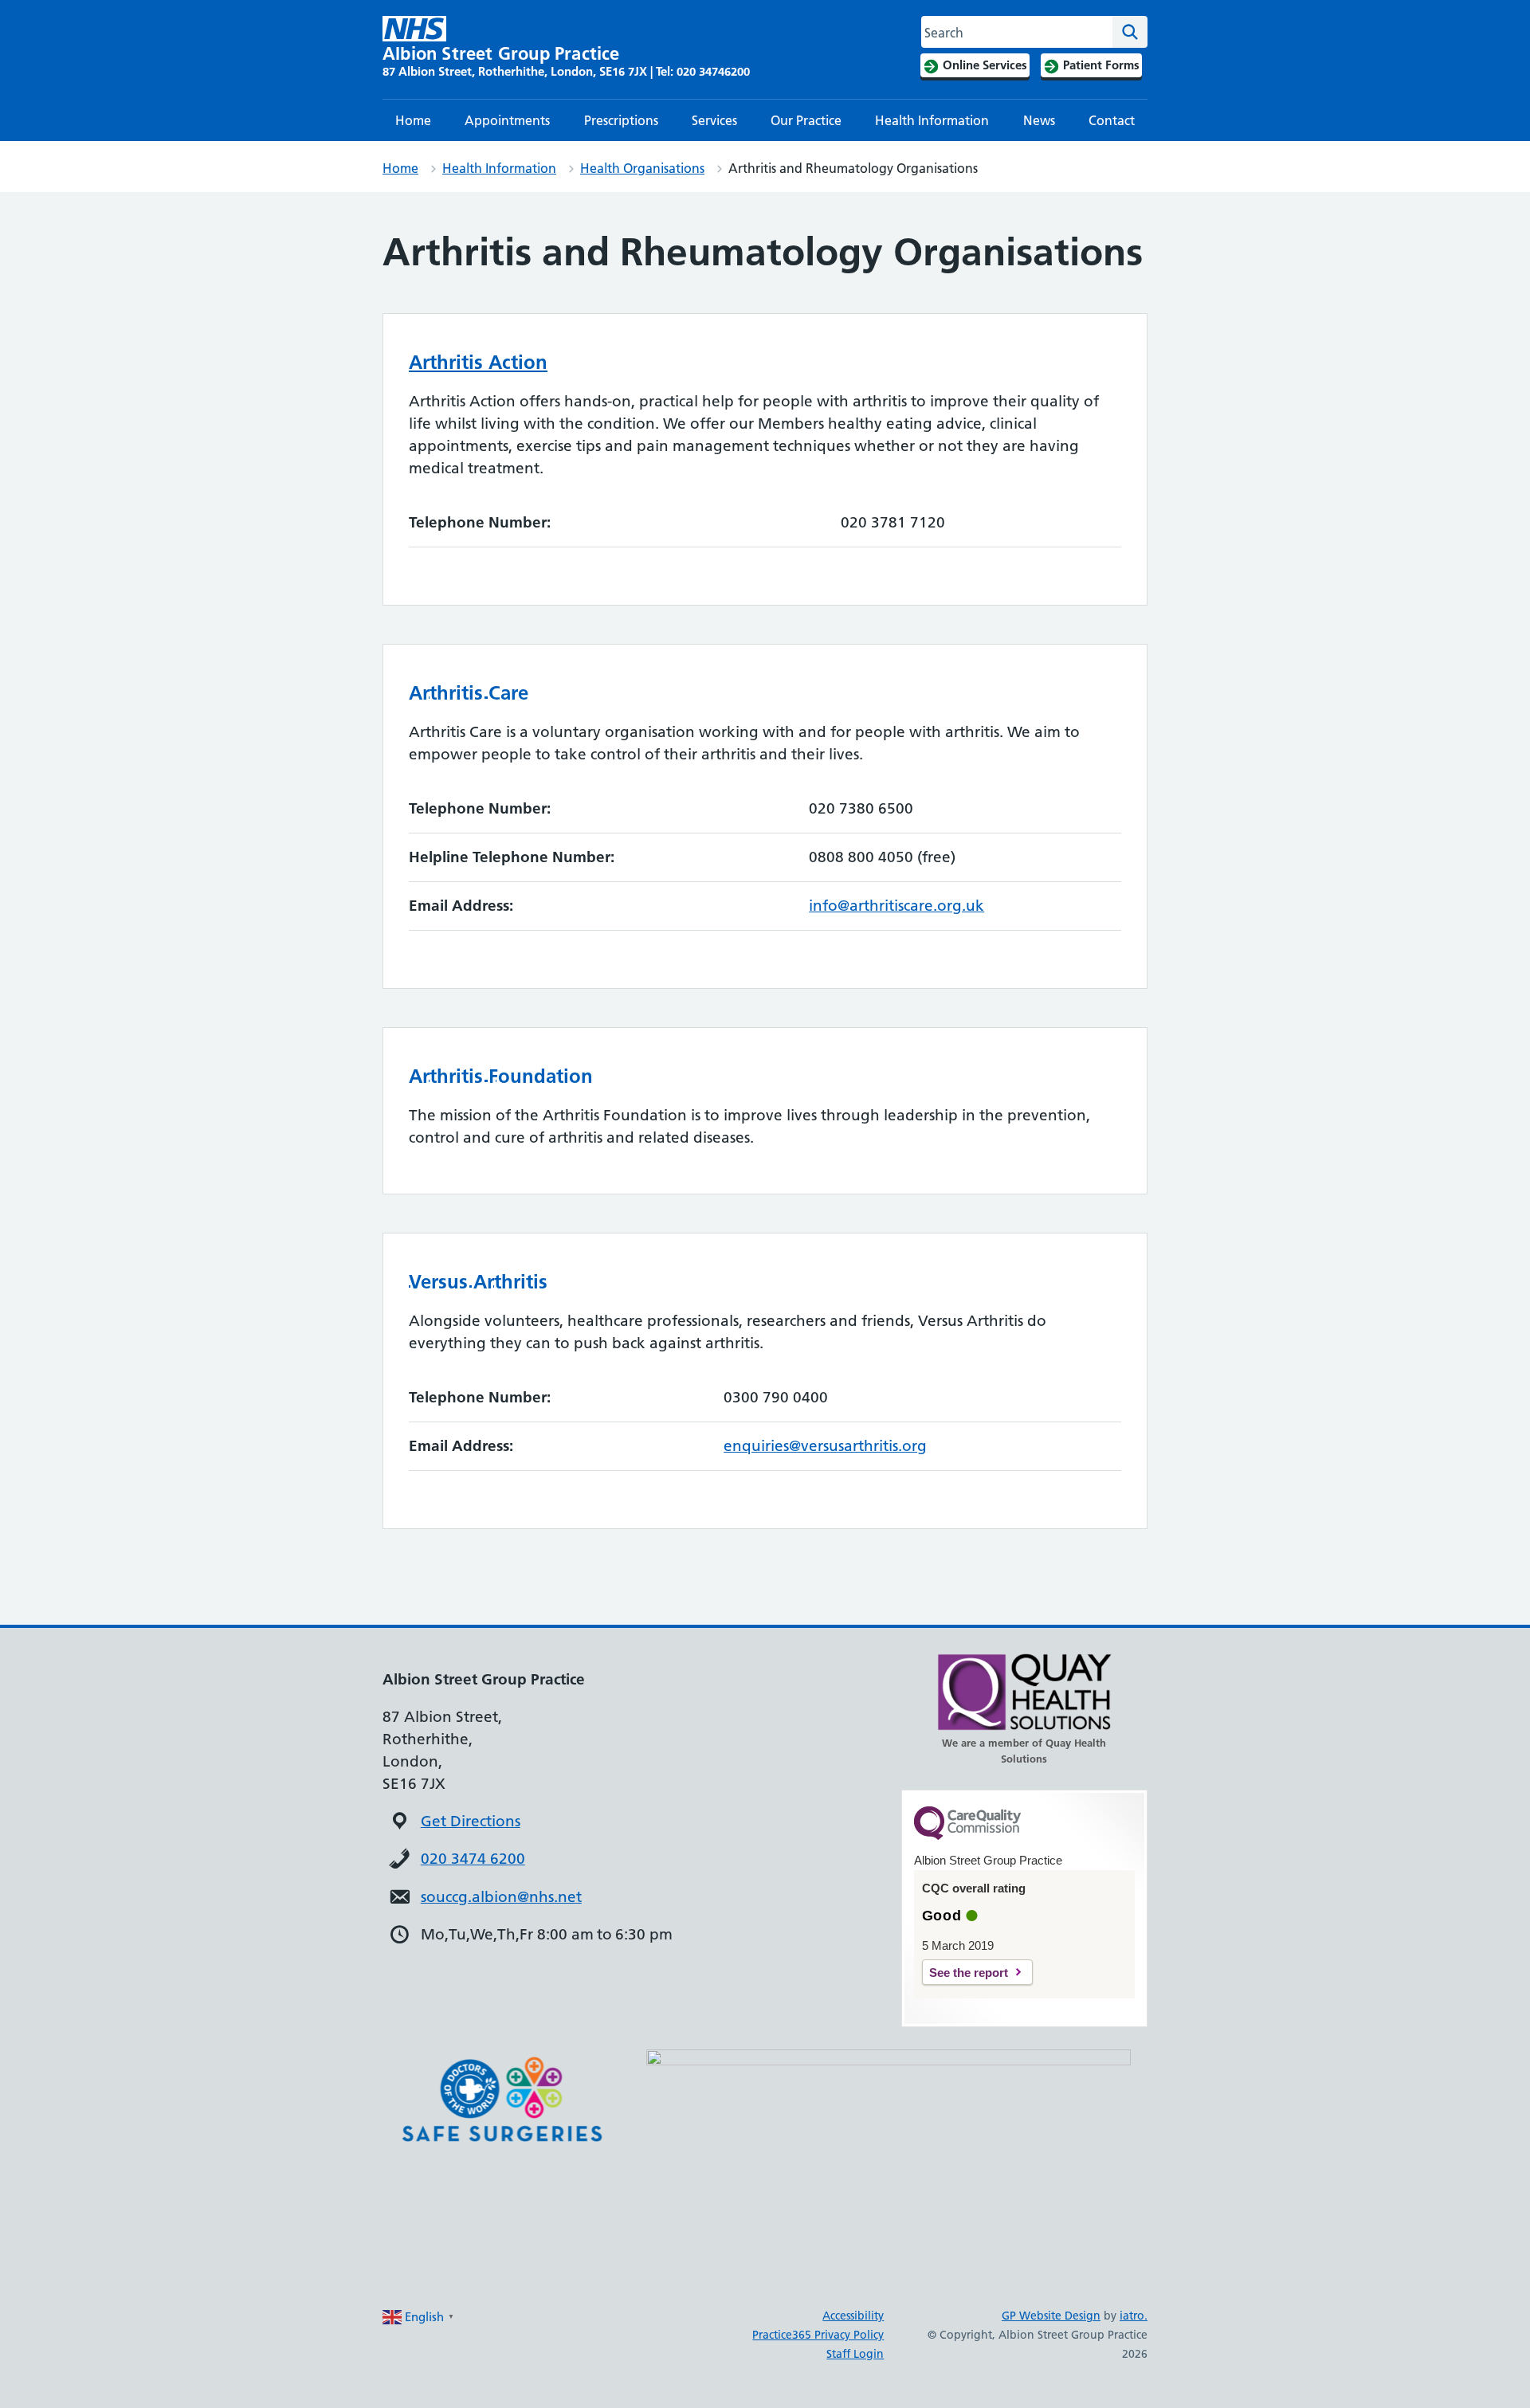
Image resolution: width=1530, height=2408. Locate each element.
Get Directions (471, 1821)
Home (413, 120)
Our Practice (806, 120)
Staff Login (855, 2354)
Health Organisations (642, 168)
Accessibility (853, 2316)
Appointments (507, 120)
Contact (1112, 120)
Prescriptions (621, 120)
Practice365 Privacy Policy (818, 2335)
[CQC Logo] (967, 1836)
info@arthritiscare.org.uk (896, 906)
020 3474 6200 (473, 1859)
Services (714, 120)
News (1039, 120)
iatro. (1134, 2316)
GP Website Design (1051, 2316)
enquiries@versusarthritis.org (825, 1446)
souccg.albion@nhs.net (501, 1897)
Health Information (932, 120)
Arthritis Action (478, 362)
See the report (969, 1973)
